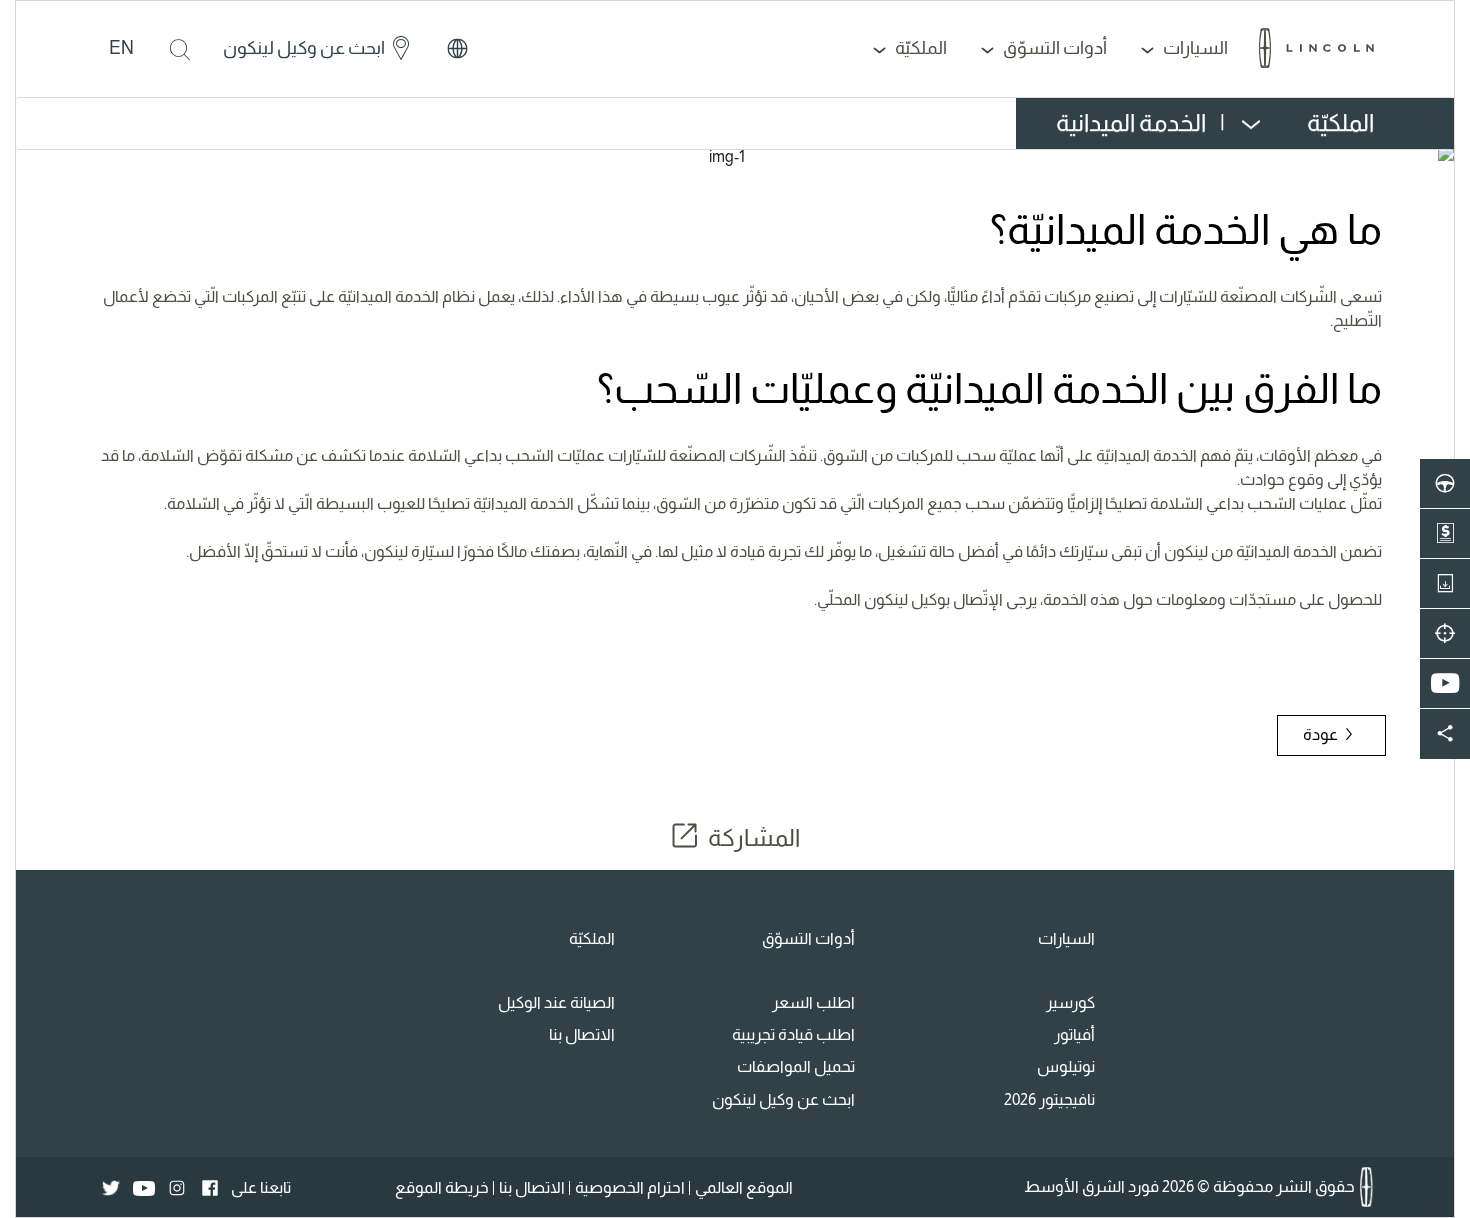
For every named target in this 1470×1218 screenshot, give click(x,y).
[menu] (1205, 123)
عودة (1322, 734)
